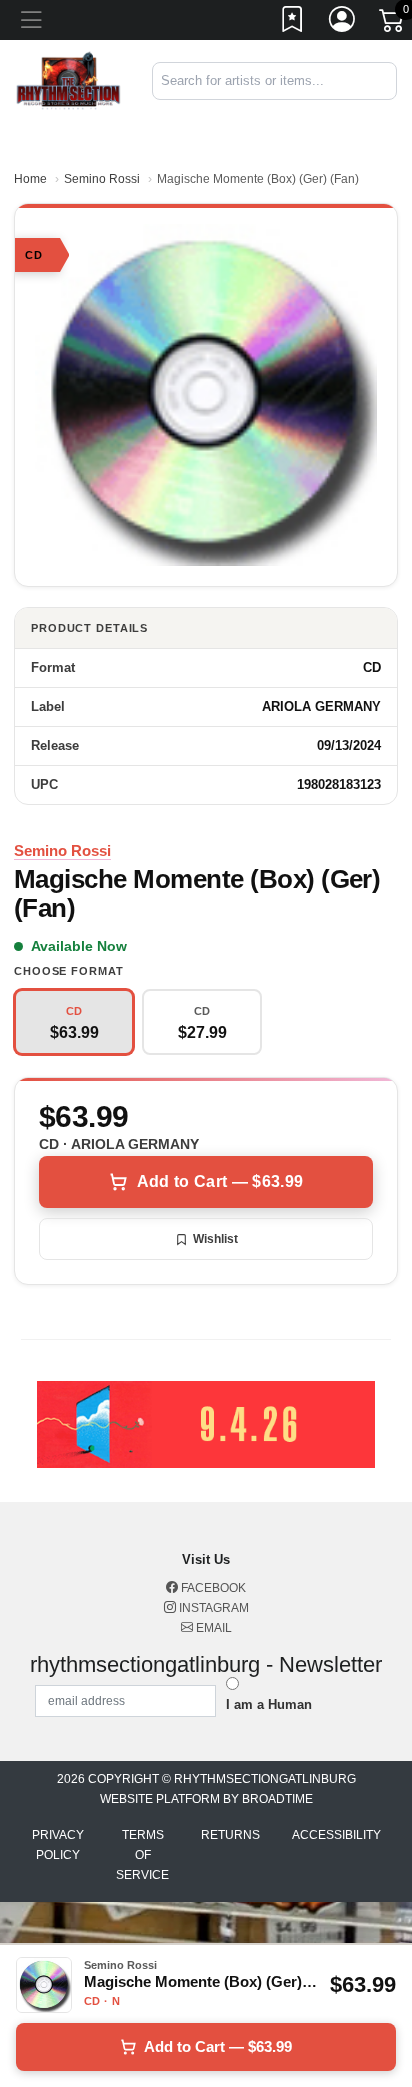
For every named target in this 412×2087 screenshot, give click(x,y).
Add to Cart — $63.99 (220, 1181)
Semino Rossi (102, 179)
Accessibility (336, 1835)
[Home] (68, 79)
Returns (230, 1835)
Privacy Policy (58, 1845)
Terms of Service (142, 1855)
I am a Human (269, 1704)
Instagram (212, 1608)
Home (30, 179)
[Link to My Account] (343, 23)
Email (212, 1628)
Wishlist (215, 1239)
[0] (393, 24)
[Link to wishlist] (293, 23)
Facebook (212, 1588)
